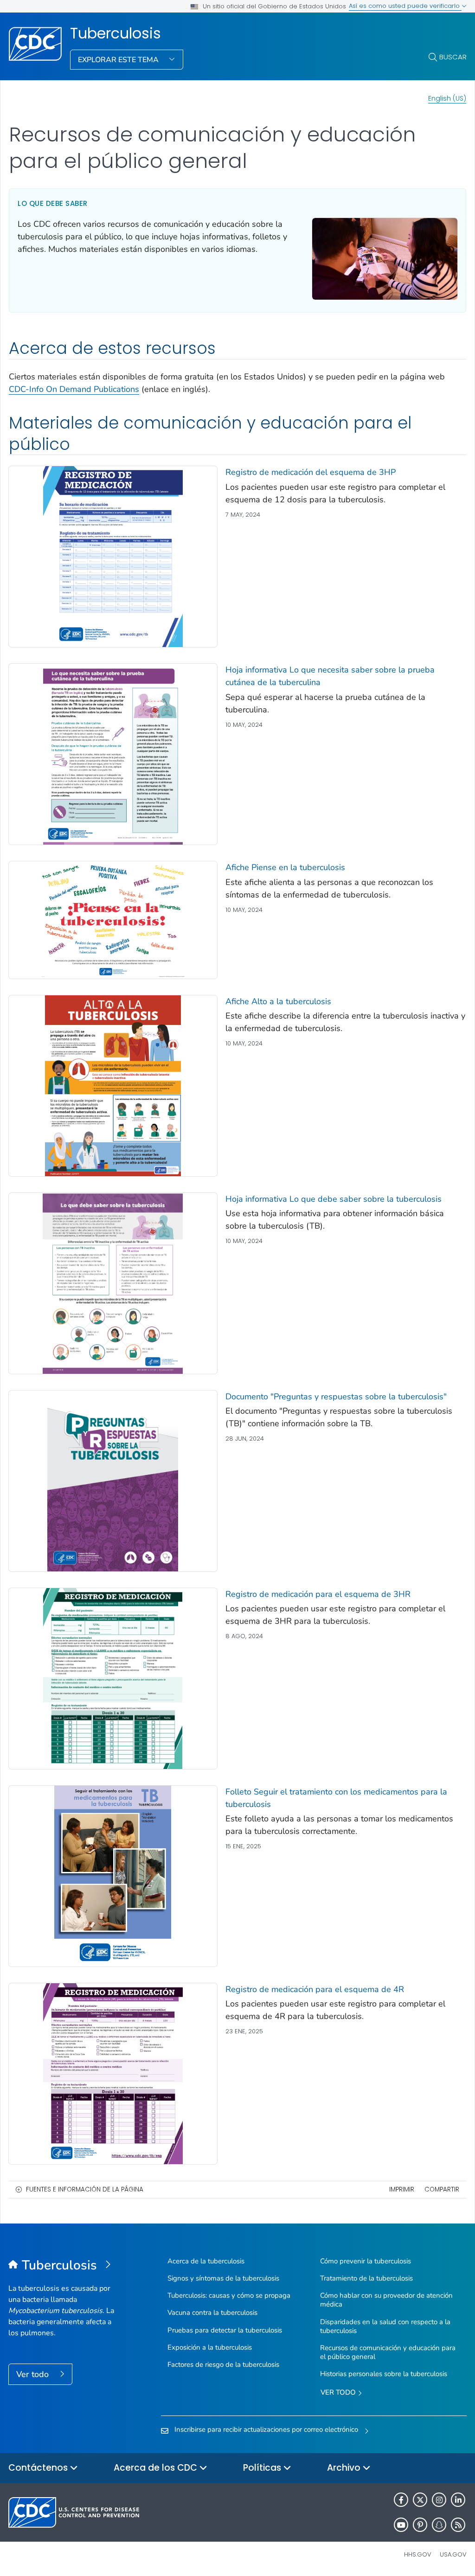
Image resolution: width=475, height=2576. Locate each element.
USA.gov (453, 2554)
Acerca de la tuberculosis (206, 2261)
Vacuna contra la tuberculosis (212, 2313)
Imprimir (402, 2189)
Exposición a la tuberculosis (210, 2347)
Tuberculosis (116, 33)
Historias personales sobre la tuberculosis (384, 2374)
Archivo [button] (345, 2468)
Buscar (453, 57)
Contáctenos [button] (39, 2468)
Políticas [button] (263, 2468)
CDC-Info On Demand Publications (74, 389)
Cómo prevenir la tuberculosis (366, 2261)
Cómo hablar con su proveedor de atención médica (386, 2300)
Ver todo (34, 2374)
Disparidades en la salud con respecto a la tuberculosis (385, 2326)
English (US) (447, 98)
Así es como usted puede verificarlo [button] (405, 6)
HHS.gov (418, 2554)
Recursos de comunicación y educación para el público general (388, 2352)
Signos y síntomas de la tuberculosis (223, 2278)
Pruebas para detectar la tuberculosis (225, 2330)
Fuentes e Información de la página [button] (85, 2189)
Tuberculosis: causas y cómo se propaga (229, 2295)
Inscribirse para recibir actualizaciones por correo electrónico (266, 2429)
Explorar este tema (119, 60)
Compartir (442, 2189)
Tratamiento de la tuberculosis (366, 2278)
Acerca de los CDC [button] (157, 2468)
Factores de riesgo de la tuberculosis (223, 2365)
